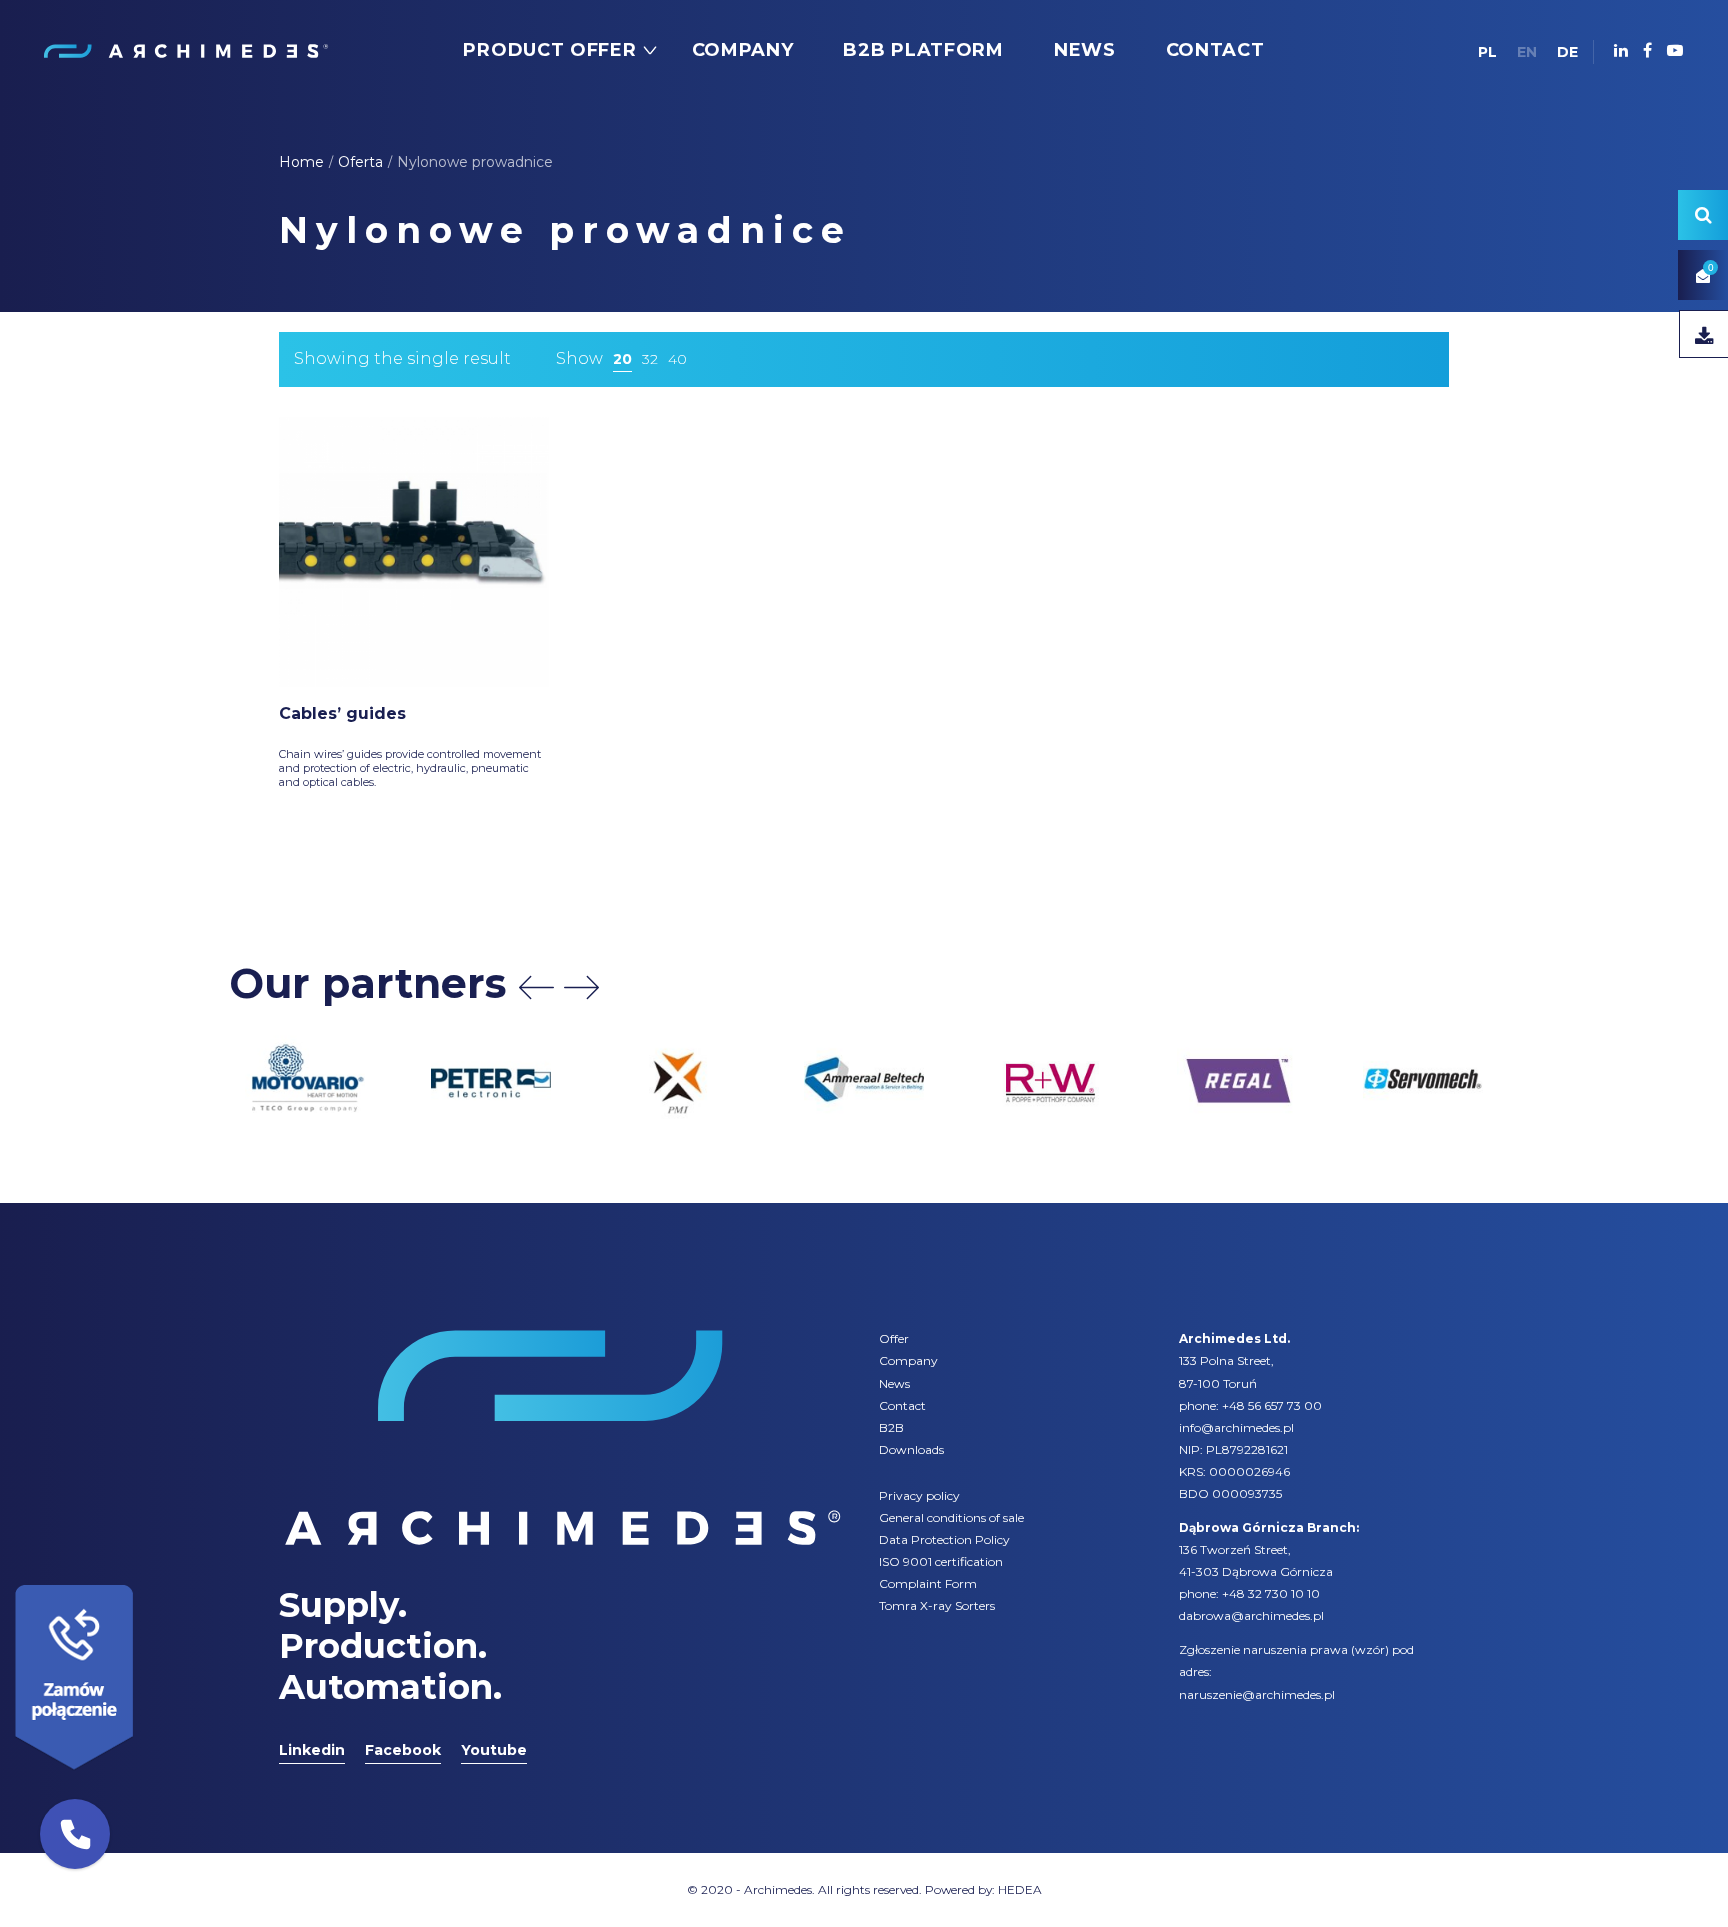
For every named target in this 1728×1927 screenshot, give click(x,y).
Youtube (494, 1750)
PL (1487, 52)
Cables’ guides (342, 713)
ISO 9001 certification (941, 1561)
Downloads (911, 1449)
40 (677, 359)
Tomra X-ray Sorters (937, 1605)
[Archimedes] (185, 50)
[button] (75, 1834)
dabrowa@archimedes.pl (1251, 1615)
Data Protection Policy (944, 1539)
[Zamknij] (140, 1580)
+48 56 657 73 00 (1272, 1405)
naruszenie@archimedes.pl (1257, 1694)
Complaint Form (928, 1583)
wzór (1370, 1649)
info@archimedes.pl (1236, 1427)
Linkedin (312, 1750)
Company (908, 1360)
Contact (902, 1405)
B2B (891, 1427)
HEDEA (1020, 1889)
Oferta (360, 162)
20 (622, 359)
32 (650, 359)
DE (1567, 52)
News (894, 1383)
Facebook (403, 1750)
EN (1527, 52)
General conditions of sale (951, 1517)
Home (301, 162)
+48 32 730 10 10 (1271, 1593)
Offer (894, 1338)
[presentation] (536, 987)
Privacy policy (919, 1495)
